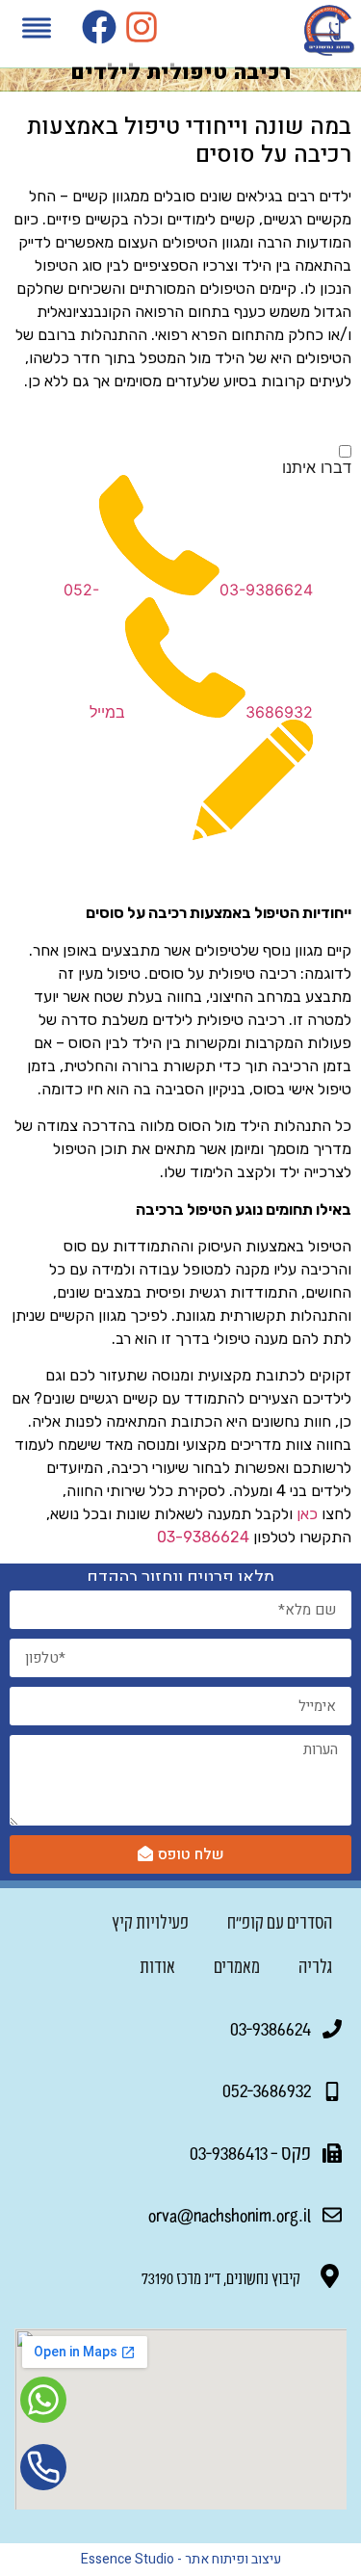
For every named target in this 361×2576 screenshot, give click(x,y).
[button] (37, 30)
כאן (307, 1514)
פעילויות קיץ (150, 1922)
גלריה (315, 1966)
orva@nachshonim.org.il (230, 2214)
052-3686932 (267, 2090)
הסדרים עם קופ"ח (280, 1922)
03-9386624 (266, 590)
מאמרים (237, 1966)
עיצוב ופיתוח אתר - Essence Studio (181, 2559)
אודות (157, 1966)
